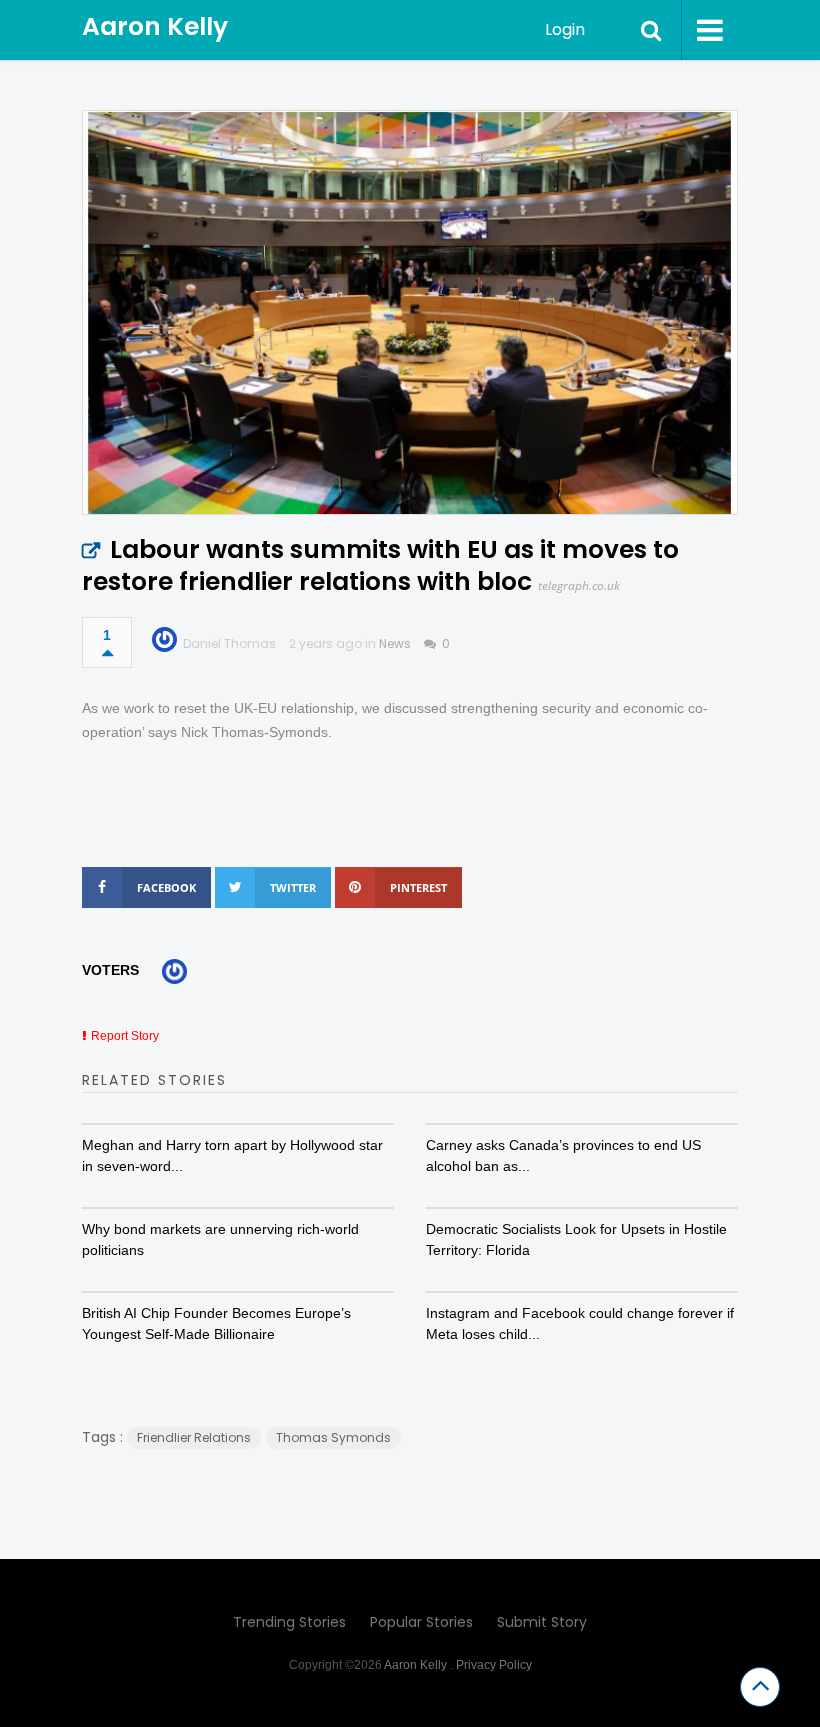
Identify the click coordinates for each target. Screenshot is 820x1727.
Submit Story (542, 1622)
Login (565, 29)
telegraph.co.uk (579, 585)
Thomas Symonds (333, 1437)
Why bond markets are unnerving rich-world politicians (220, 1239)
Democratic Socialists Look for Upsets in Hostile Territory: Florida (576, 1239)
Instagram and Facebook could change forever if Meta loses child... (580, 1323)
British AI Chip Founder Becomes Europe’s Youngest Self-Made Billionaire (216, 1323)
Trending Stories (289, 1622)
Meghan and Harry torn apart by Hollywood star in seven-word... (232, 1155)
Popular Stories (421, 1622)
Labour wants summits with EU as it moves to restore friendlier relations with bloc (380, 565)
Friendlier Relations (194, 1437)
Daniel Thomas (229, 643)
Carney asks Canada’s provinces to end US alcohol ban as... (563, 1155)
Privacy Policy (494, 1665)
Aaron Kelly (155, 26)
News (395, 643)
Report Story (125, 1036)
